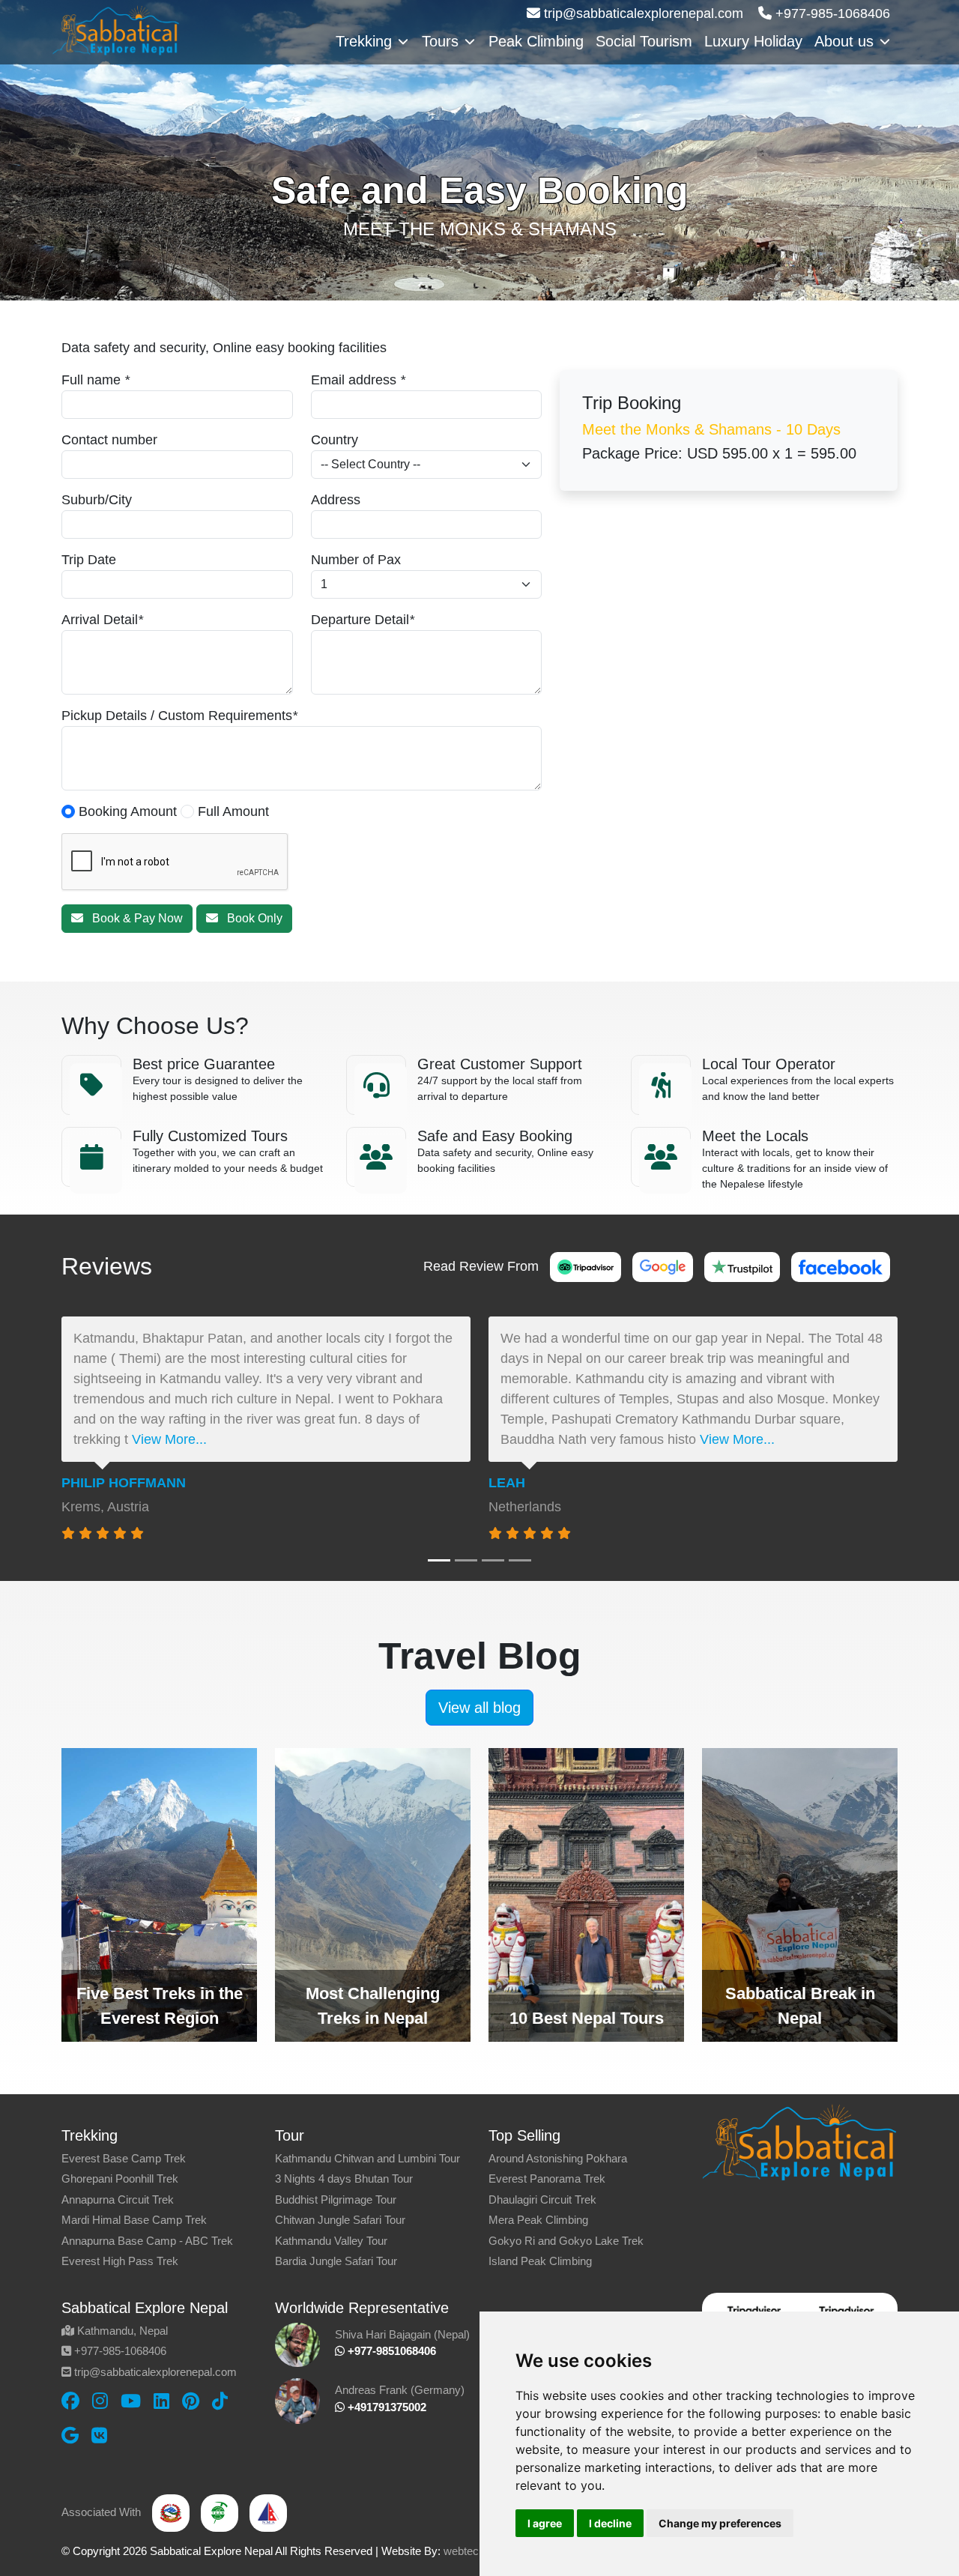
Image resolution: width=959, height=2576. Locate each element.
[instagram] (100, 2401)
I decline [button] (610, 2523)
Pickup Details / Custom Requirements (177, 716)
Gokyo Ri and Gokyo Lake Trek (566, 2241)
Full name (91, 380)
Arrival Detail (100, 620)
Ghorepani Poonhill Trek (120, 2179)
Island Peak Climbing (540, 2261)
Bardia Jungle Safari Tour (336, 2261)
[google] (70, 2436)
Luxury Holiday (753, 41)
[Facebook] (841, 1266)
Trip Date (89, 560)
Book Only (250, 918)
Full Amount (232, 811)
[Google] (663, 1266)
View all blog (479, 1708)
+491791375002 (385, 2407)
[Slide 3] (493, 1560)
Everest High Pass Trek (120, 2261)
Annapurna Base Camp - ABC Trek (147, 2241)
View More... (169, 1439)
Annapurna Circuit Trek (118, 2199)
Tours (440, 41)
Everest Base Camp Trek (124, 2158)
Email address (354, 380)
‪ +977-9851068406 (390, 2351)
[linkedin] (161, 2401)
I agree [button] (545, 2523)
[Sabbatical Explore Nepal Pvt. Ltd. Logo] (116, 29)
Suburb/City (97, 500)
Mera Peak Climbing (538, 2220)
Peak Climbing (536, 41)
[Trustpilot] (742, 1266)
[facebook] (70, 2401)
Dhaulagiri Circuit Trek (542, 2199)
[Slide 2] (466, 1560)
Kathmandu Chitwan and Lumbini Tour (367, 2158)
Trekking (364, 41)
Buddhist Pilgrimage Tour (336, 2199)
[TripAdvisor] (586, 1266)
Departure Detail (360, 620)
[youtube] (131, 2401)
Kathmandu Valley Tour (331, 2241)
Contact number (109, 440)
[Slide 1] (439, 1560)
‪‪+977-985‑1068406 (831, 13)
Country (335, 440)
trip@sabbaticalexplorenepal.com (642, 13)
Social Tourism (644, 41)
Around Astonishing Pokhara (558, 2158)
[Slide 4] (520, 1560)
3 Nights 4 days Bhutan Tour (344, 2179)
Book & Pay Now (133, 918)
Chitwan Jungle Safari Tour (340, 2220)
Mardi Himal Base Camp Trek (134, 2220)
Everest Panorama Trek (547, 2179)
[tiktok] (220, 2401)
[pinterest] (191, 2401)
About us (844, 41)
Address (336, 500)
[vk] (99, 2436)
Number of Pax (356, 560)
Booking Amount (126, 811)
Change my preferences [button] (720, 2523)
